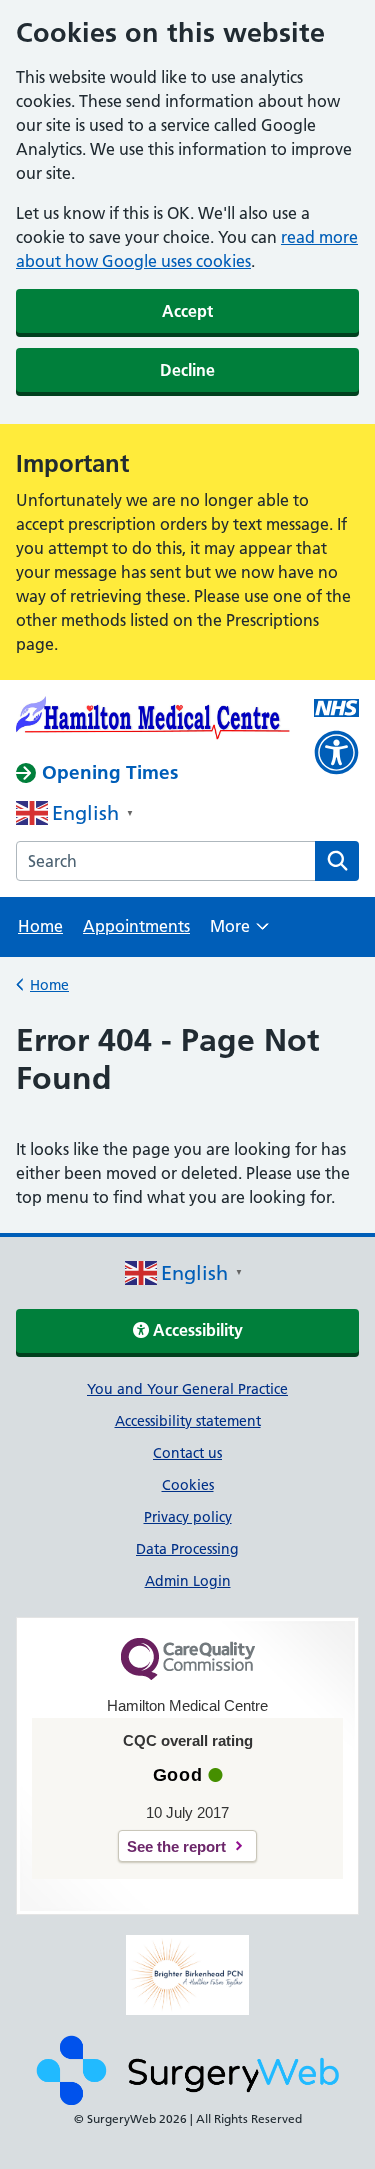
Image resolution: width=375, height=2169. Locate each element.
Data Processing (187, 1549)
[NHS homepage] (153, 720)
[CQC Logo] (188, 1675)
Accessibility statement (188, 1421)
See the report (176, 1846)
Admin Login (188, 1581)
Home (40, 926)
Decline (187, 370)
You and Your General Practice (187, 1389)
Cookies (188, 1485)
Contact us (187, 1453)
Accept (187, 311)
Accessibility (196, 1330)
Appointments (136, 926)
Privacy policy (188, 1517)
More (239, 932)
